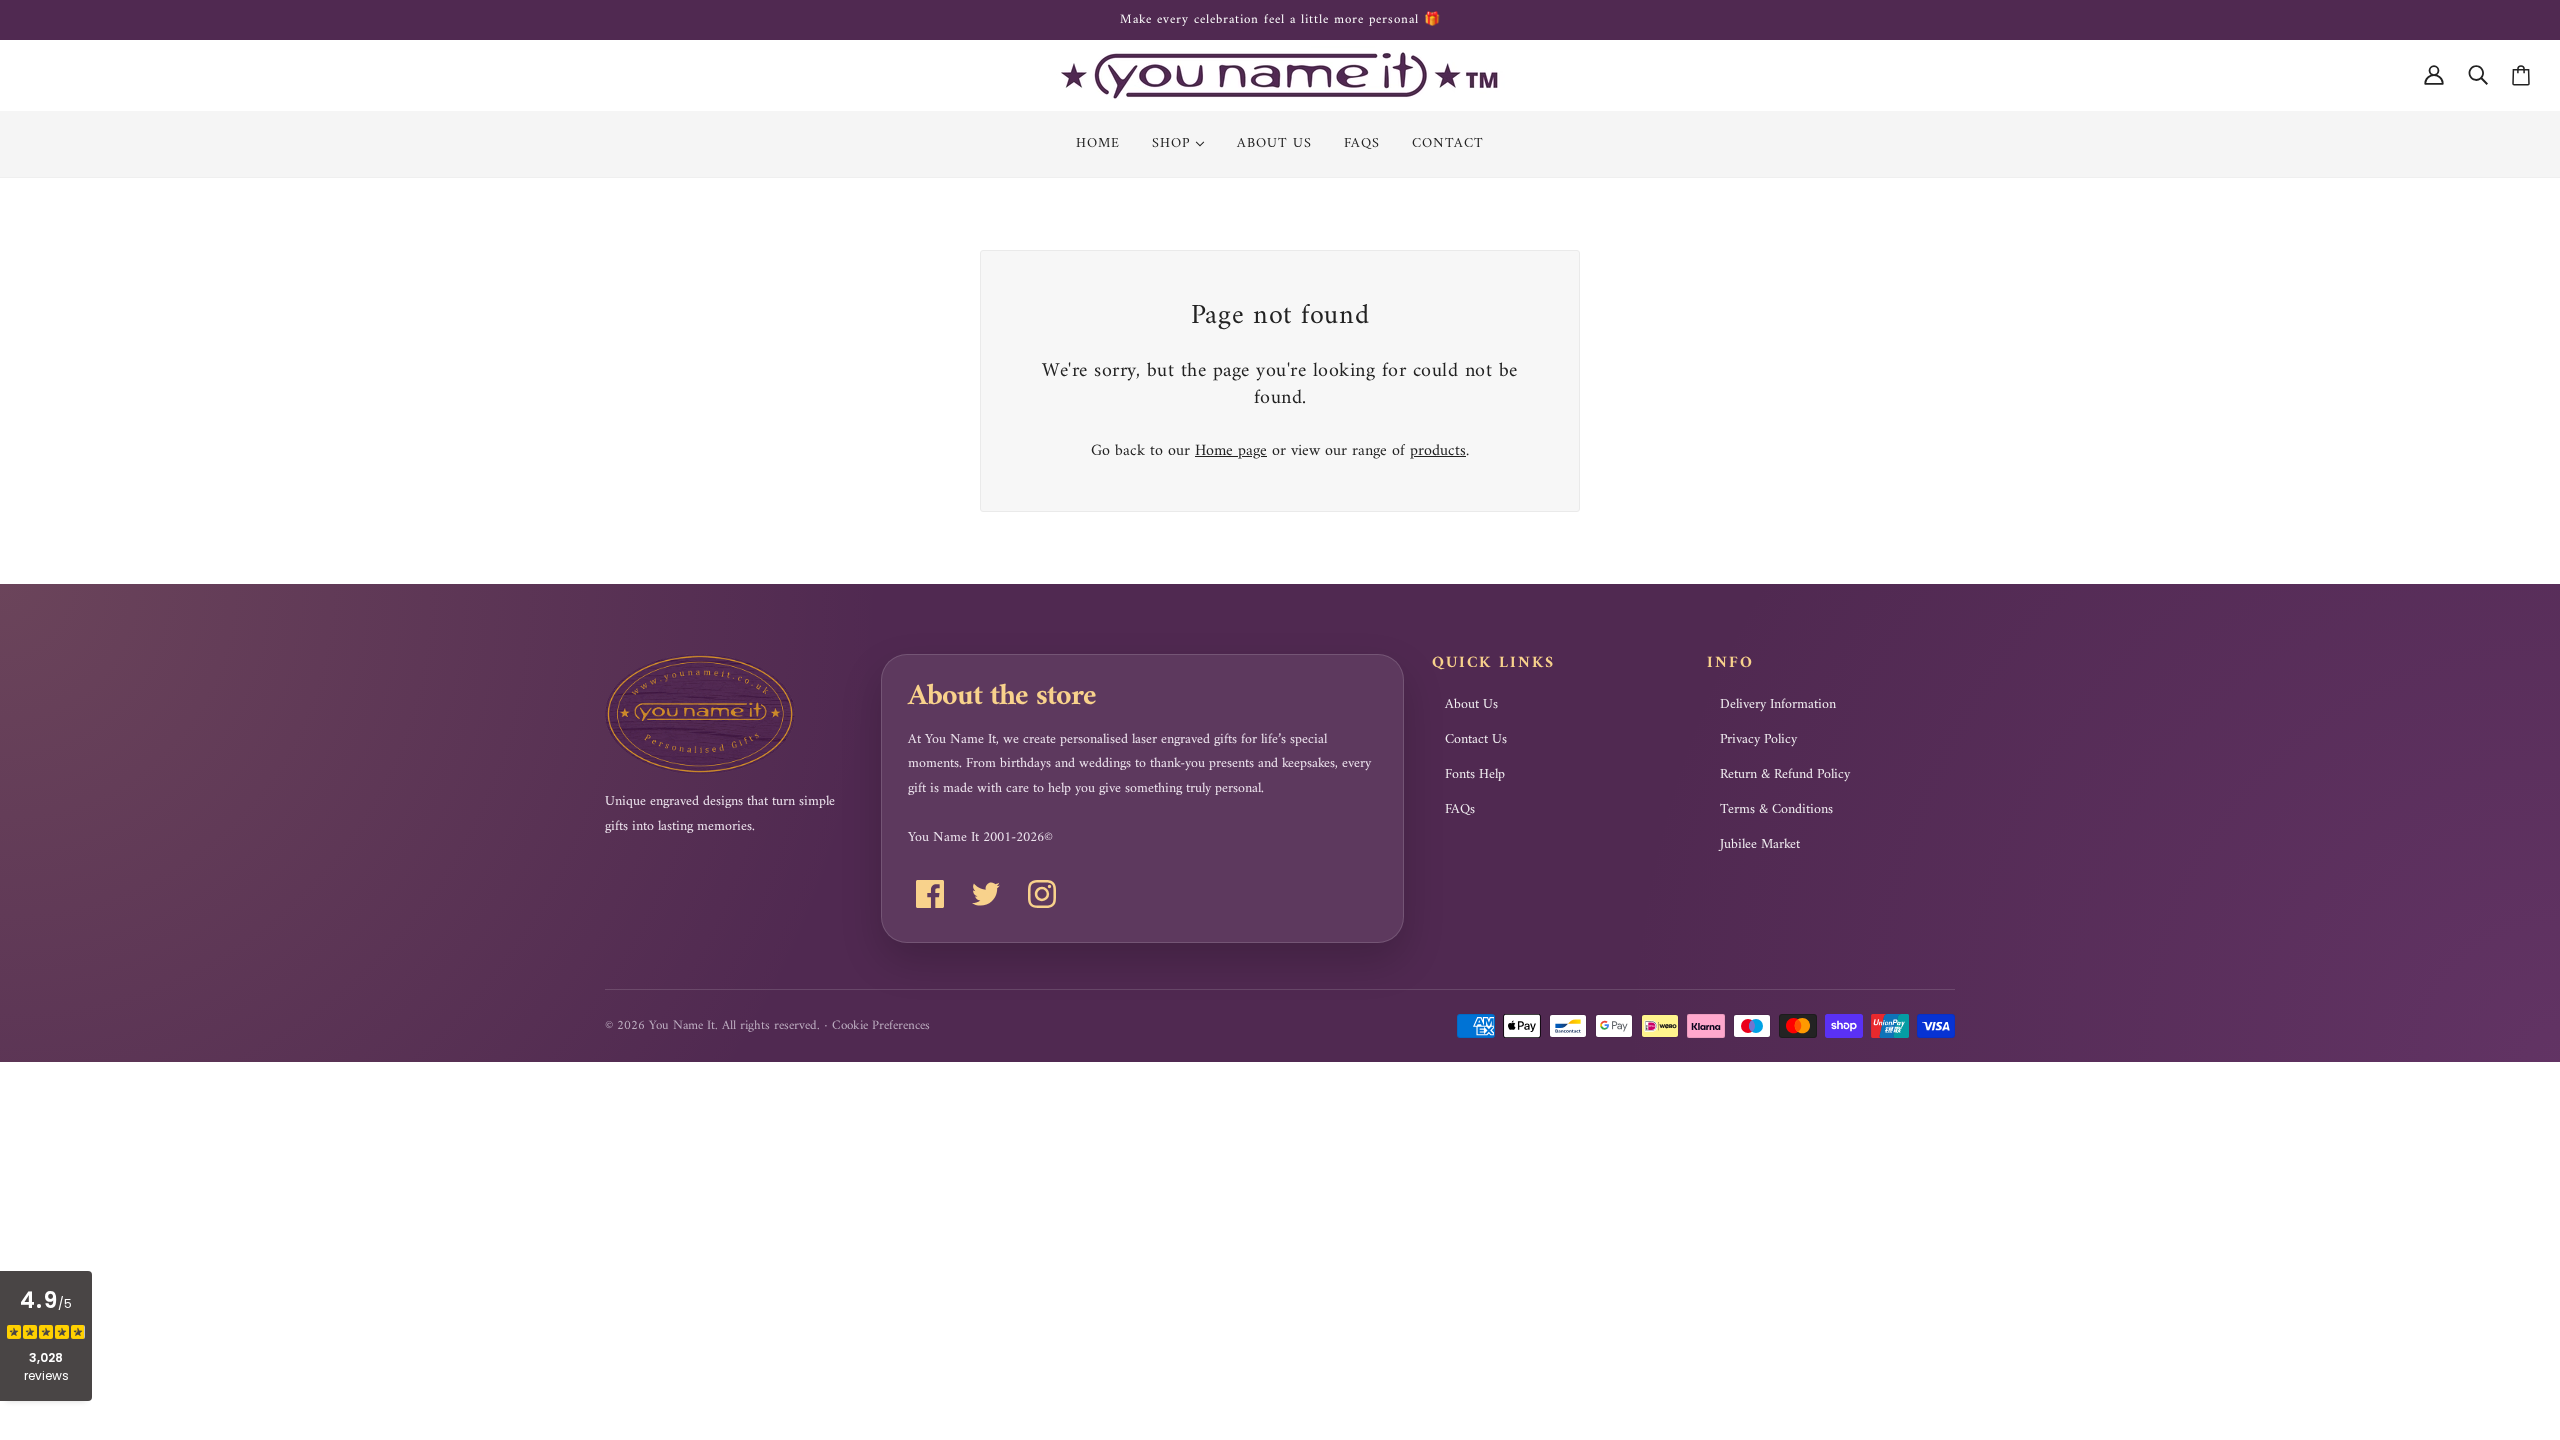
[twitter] (986, 894)
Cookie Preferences (881, 1025)
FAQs (1460, 810)
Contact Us (1476, 740)
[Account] (2434, 75)
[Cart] (2521, 75)
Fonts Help (1475, 775)
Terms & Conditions (1776, 810)
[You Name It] (1280, 75)
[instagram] (1042, 894)
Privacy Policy (1758, 740)
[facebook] (930, 894)
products (1438, 451)
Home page (1231, 451)
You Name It (682, 1025)
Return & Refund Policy (1785, 775)
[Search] (2478, 75)
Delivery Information (1778, 705)
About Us (1471, 705)
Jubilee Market (1760, 845)
